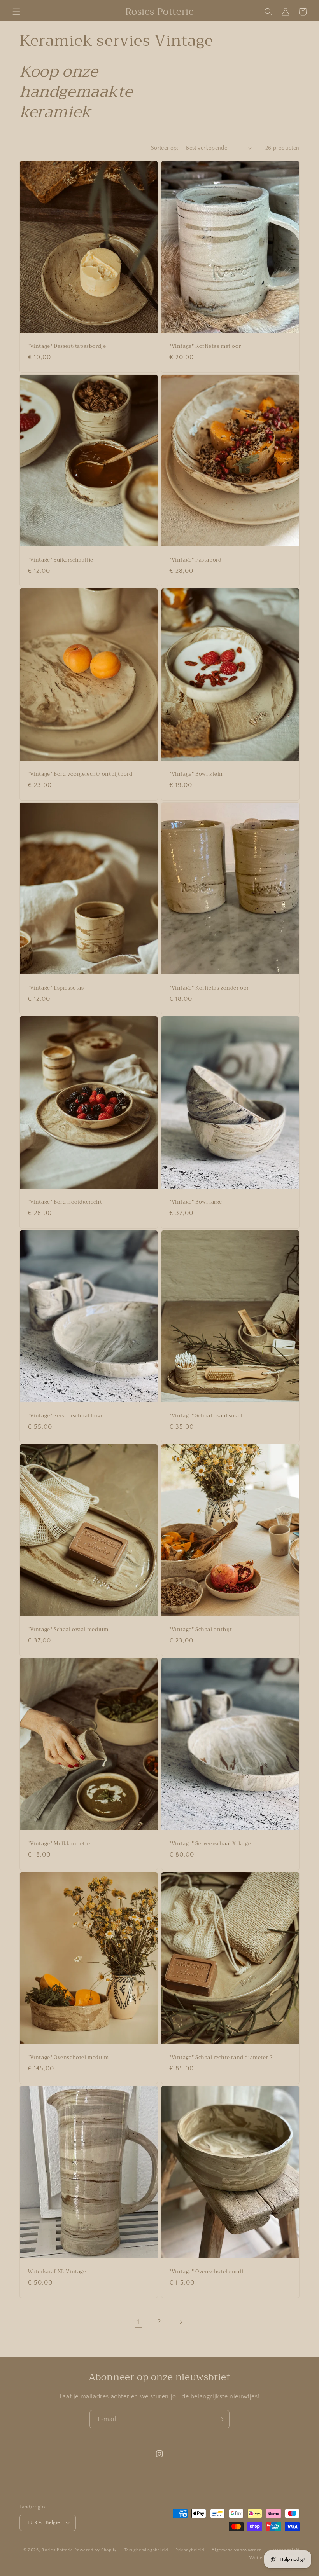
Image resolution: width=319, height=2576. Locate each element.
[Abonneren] (221, 2419)
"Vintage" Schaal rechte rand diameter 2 (221, 2058)
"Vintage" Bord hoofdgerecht (65, 1202)
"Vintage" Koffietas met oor (205, 346)
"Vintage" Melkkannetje (59, 1844)
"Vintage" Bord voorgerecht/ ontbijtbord (80, 774)
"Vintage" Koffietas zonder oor (209, 988)
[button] (16, 12)
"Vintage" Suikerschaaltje (60, 560)
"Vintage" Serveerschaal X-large (210, 1844)
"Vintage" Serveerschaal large (66, 1416)
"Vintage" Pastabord (195, 560)
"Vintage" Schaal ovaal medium (68, 1630)
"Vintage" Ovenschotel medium (68, 2058)
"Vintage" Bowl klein (196, 774)
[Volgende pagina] (181, 2322)
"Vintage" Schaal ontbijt (201, 1630)
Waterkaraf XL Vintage (57, 2272)
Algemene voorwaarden (237, 2550)
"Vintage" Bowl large (196, 1202)
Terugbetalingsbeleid (146, 2550)
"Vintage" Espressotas (56, 988)
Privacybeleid (190, 2550)
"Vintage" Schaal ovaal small (206, 1416)
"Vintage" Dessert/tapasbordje (67, 346)
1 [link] (138, 2322)
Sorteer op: (165, 148)
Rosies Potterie (57, 2550)
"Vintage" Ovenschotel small (206, 2272)
